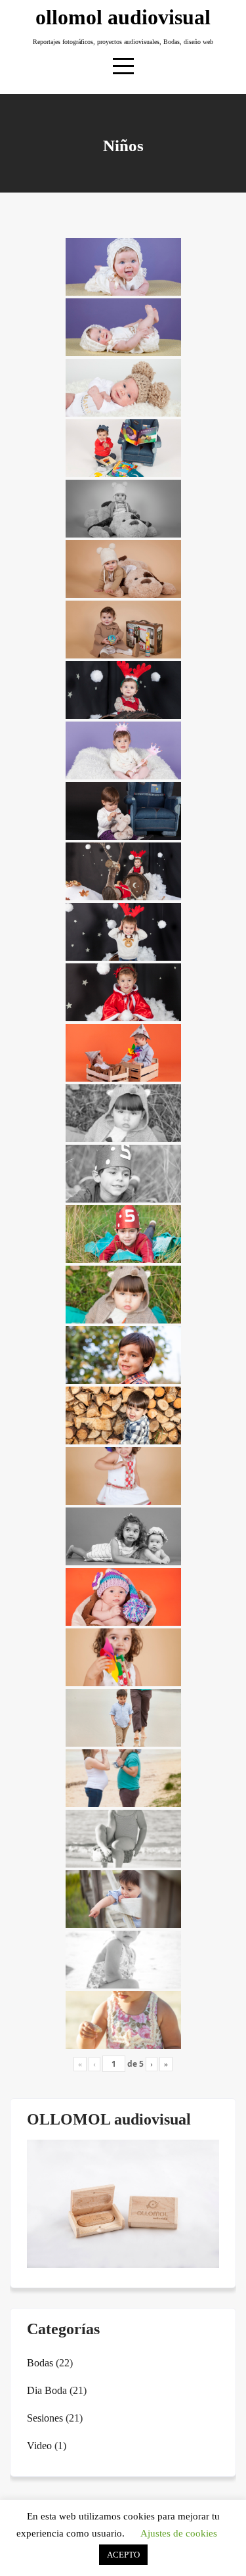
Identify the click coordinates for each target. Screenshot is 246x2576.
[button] (36, 2205)
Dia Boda (47, 2390)
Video (39, 2446)
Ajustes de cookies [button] (179, 2533)
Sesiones (45, 2418)
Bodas (40, 2363)
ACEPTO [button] (123, 2555)
